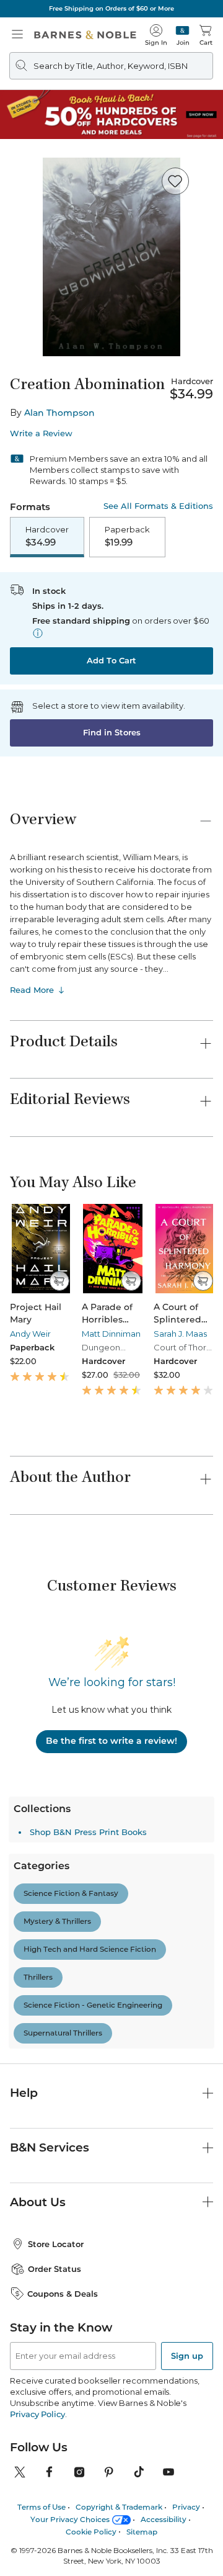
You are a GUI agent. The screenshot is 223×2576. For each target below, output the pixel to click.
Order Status (55, 2163)
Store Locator (56, 2138)
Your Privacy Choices (70, 2413)
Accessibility (164, 2413)
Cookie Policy (91, 2426)
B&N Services (50, 2041)
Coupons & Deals (63, 2188)
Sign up (187, 2250)
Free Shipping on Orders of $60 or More (111, 8)
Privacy (186, 2401)
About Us (38, 2095)
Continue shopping (111, 254)
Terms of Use (42, 2401)
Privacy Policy (37, 2308)
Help (24, 1986)
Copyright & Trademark (119, 2401)
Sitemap (142, 2426)
